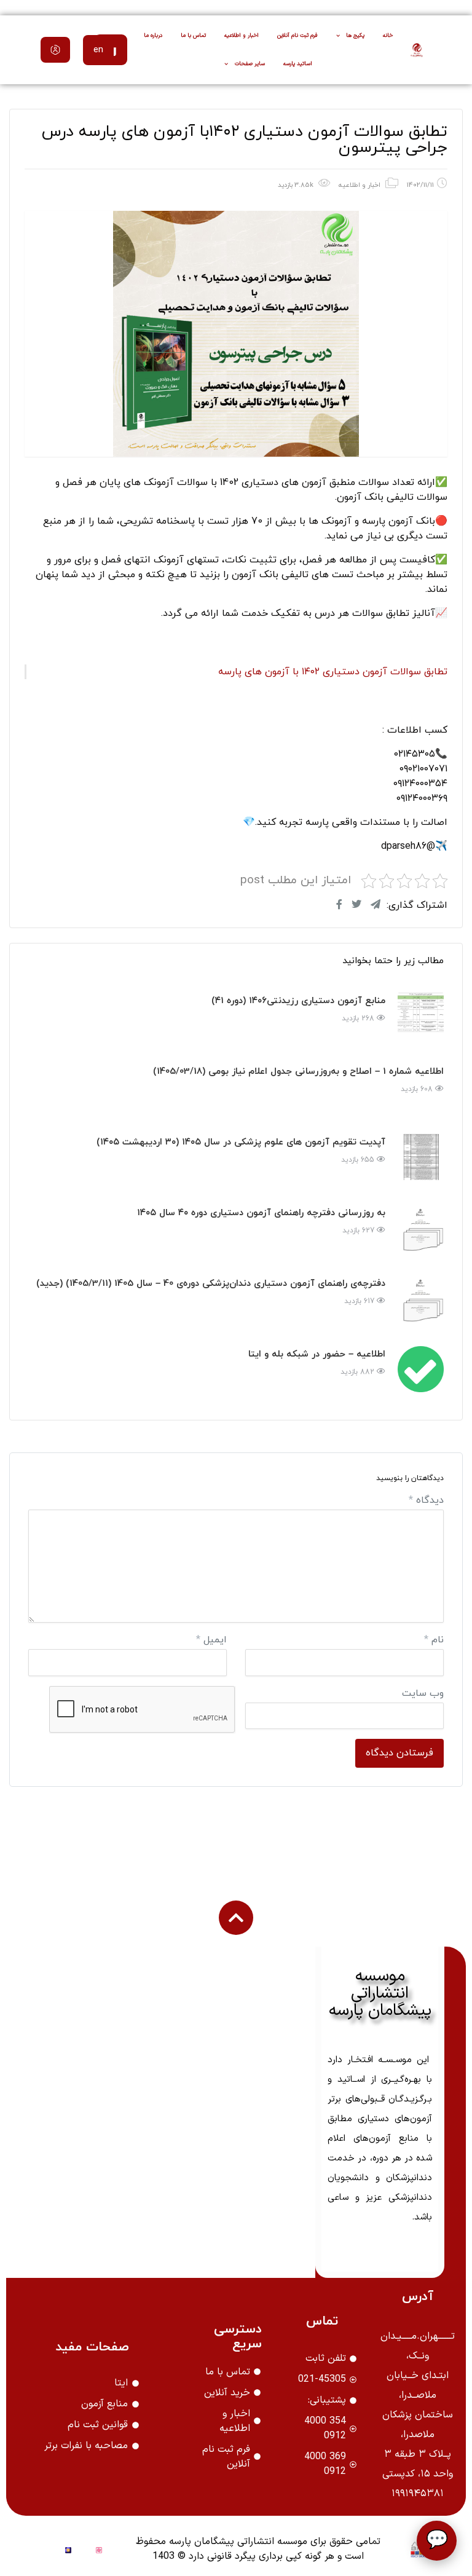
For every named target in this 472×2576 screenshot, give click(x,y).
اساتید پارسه (298, 64)
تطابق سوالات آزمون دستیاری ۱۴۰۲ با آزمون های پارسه (333, 672)
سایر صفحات (250, 64)
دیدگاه (426, 1500)
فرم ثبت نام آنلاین (297, 36)
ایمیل (211, 1640)
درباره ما (153, 36)
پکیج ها (355, 36)
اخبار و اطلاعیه (242, 36)
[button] (55, 50)
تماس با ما (193, 36)
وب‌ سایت (423, 1693)
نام (434, 1640)
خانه (388, 36)
